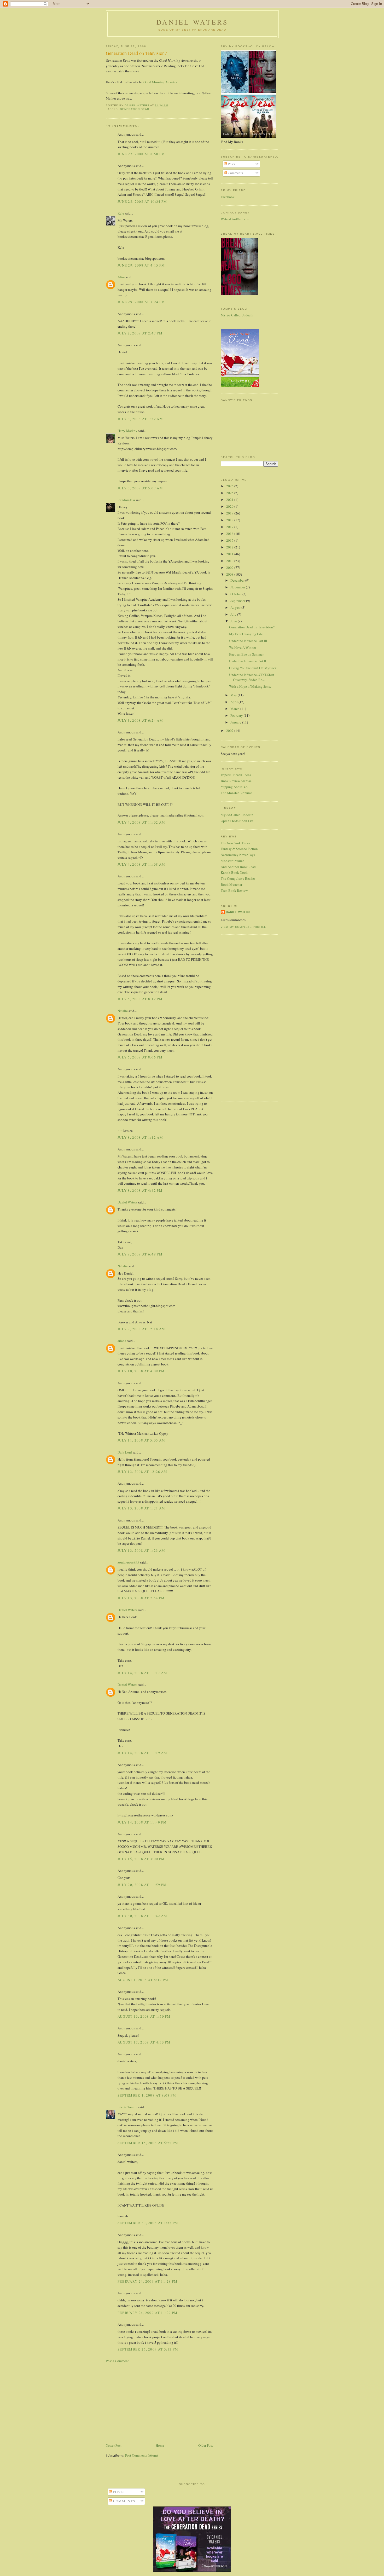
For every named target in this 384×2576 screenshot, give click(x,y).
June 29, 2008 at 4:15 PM (141, 265)
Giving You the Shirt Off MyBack (253, 668)
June (234, 621)
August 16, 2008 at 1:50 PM (144, 2016)
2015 (230, 540)
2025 (230, 493)
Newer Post (114, 2445)
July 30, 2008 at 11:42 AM (142, 1916)
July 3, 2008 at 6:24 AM (140, 720)
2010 (230, 561)
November (238, 587)
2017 (230, 527)
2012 (230, 547)
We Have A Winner (243, 647)
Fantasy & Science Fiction (239, 849)
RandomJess (126, 500)
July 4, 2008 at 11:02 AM (141, 822)
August (236, 607)
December (238, 580)
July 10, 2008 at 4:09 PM (141, 1371)
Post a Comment (117, 2361)
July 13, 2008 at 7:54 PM (141, 1598)
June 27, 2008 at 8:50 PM (141, 154)
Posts (231, 164)
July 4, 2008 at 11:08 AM (141, 864)
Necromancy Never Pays (238, 855)
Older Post (206, 2445)
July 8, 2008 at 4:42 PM (140, 1190)
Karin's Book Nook (234, 872)
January (236, 722)
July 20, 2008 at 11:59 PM (142, 1885)
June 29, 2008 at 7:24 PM (141, 302)
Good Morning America (160, 82)
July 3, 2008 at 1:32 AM (140, 419)
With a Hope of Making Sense (250, 686)
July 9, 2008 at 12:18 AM (141, 1329)
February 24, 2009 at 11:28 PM (148, 2281)
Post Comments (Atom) (141, 2455)
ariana (122, 1341)
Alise (121, 277)
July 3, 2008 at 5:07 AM (140, 488)
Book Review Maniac (236, 781)
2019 (230, 513)
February (237, 715)
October (236, 594)
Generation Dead (135, 109)
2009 (230, 568)
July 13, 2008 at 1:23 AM (141, 1550)
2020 (230, 506)
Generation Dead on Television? (252, 627)
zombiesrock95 (128, 1562)
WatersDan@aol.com (235, 219)
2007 (230, 731)
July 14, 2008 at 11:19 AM (142, 1753)
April (234, 702)
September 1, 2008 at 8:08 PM (147, 2095)
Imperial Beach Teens (236, 775)
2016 (230, 534)
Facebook (228, 197)
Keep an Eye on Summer (246, 654)
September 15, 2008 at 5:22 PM (148, 2143)
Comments (235, 173)
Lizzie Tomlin (127, 2107)
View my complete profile (243, 927)
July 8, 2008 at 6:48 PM (140, 1254)
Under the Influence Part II (248, 661)
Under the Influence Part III (248, 641)
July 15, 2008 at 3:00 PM (141, 1859)
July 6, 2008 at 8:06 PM (140, 1057)
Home (160, 2445)
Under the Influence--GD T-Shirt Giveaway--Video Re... (252, 677)
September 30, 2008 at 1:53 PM (148, 2223)
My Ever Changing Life (246, 634)
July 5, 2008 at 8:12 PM (140, 999)
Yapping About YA (234, 787)
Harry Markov (127, 431)
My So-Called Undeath (237, 315)
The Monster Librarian (237, 793)
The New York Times (235, 843)
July (234, 614)
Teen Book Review (234, 890)
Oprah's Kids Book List (237, 821)
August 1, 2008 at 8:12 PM (143, 1980)
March (235, 709)
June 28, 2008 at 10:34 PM (142, 201)
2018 (230, 520)
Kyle (121, 213)
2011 (230, 554)
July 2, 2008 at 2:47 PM (140, 333)
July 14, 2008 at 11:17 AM (142, 1673)
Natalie (123, 1011)
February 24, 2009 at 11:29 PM (148, 2313)
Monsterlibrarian (233, 861)
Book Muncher (231, 884)
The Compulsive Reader (238, 878)
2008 (230, 574)
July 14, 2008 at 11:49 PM (142, 1822)
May (234, 695)
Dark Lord (125, 1452)
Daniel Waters (192, 22)
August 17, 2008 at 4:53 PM (144, 2042)
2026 (230, 486)
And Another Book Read (238, 867)
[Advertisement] (159, 2403)
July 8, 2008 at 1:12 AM (140, 1137)
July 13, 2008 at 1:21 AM (141, 1508)
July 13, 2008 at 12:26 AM (142, 1472)
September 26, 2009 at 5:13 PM (148, 2349)
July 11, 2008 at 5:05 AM (141, 1440)
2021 (230, 500)
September (238, 601)
